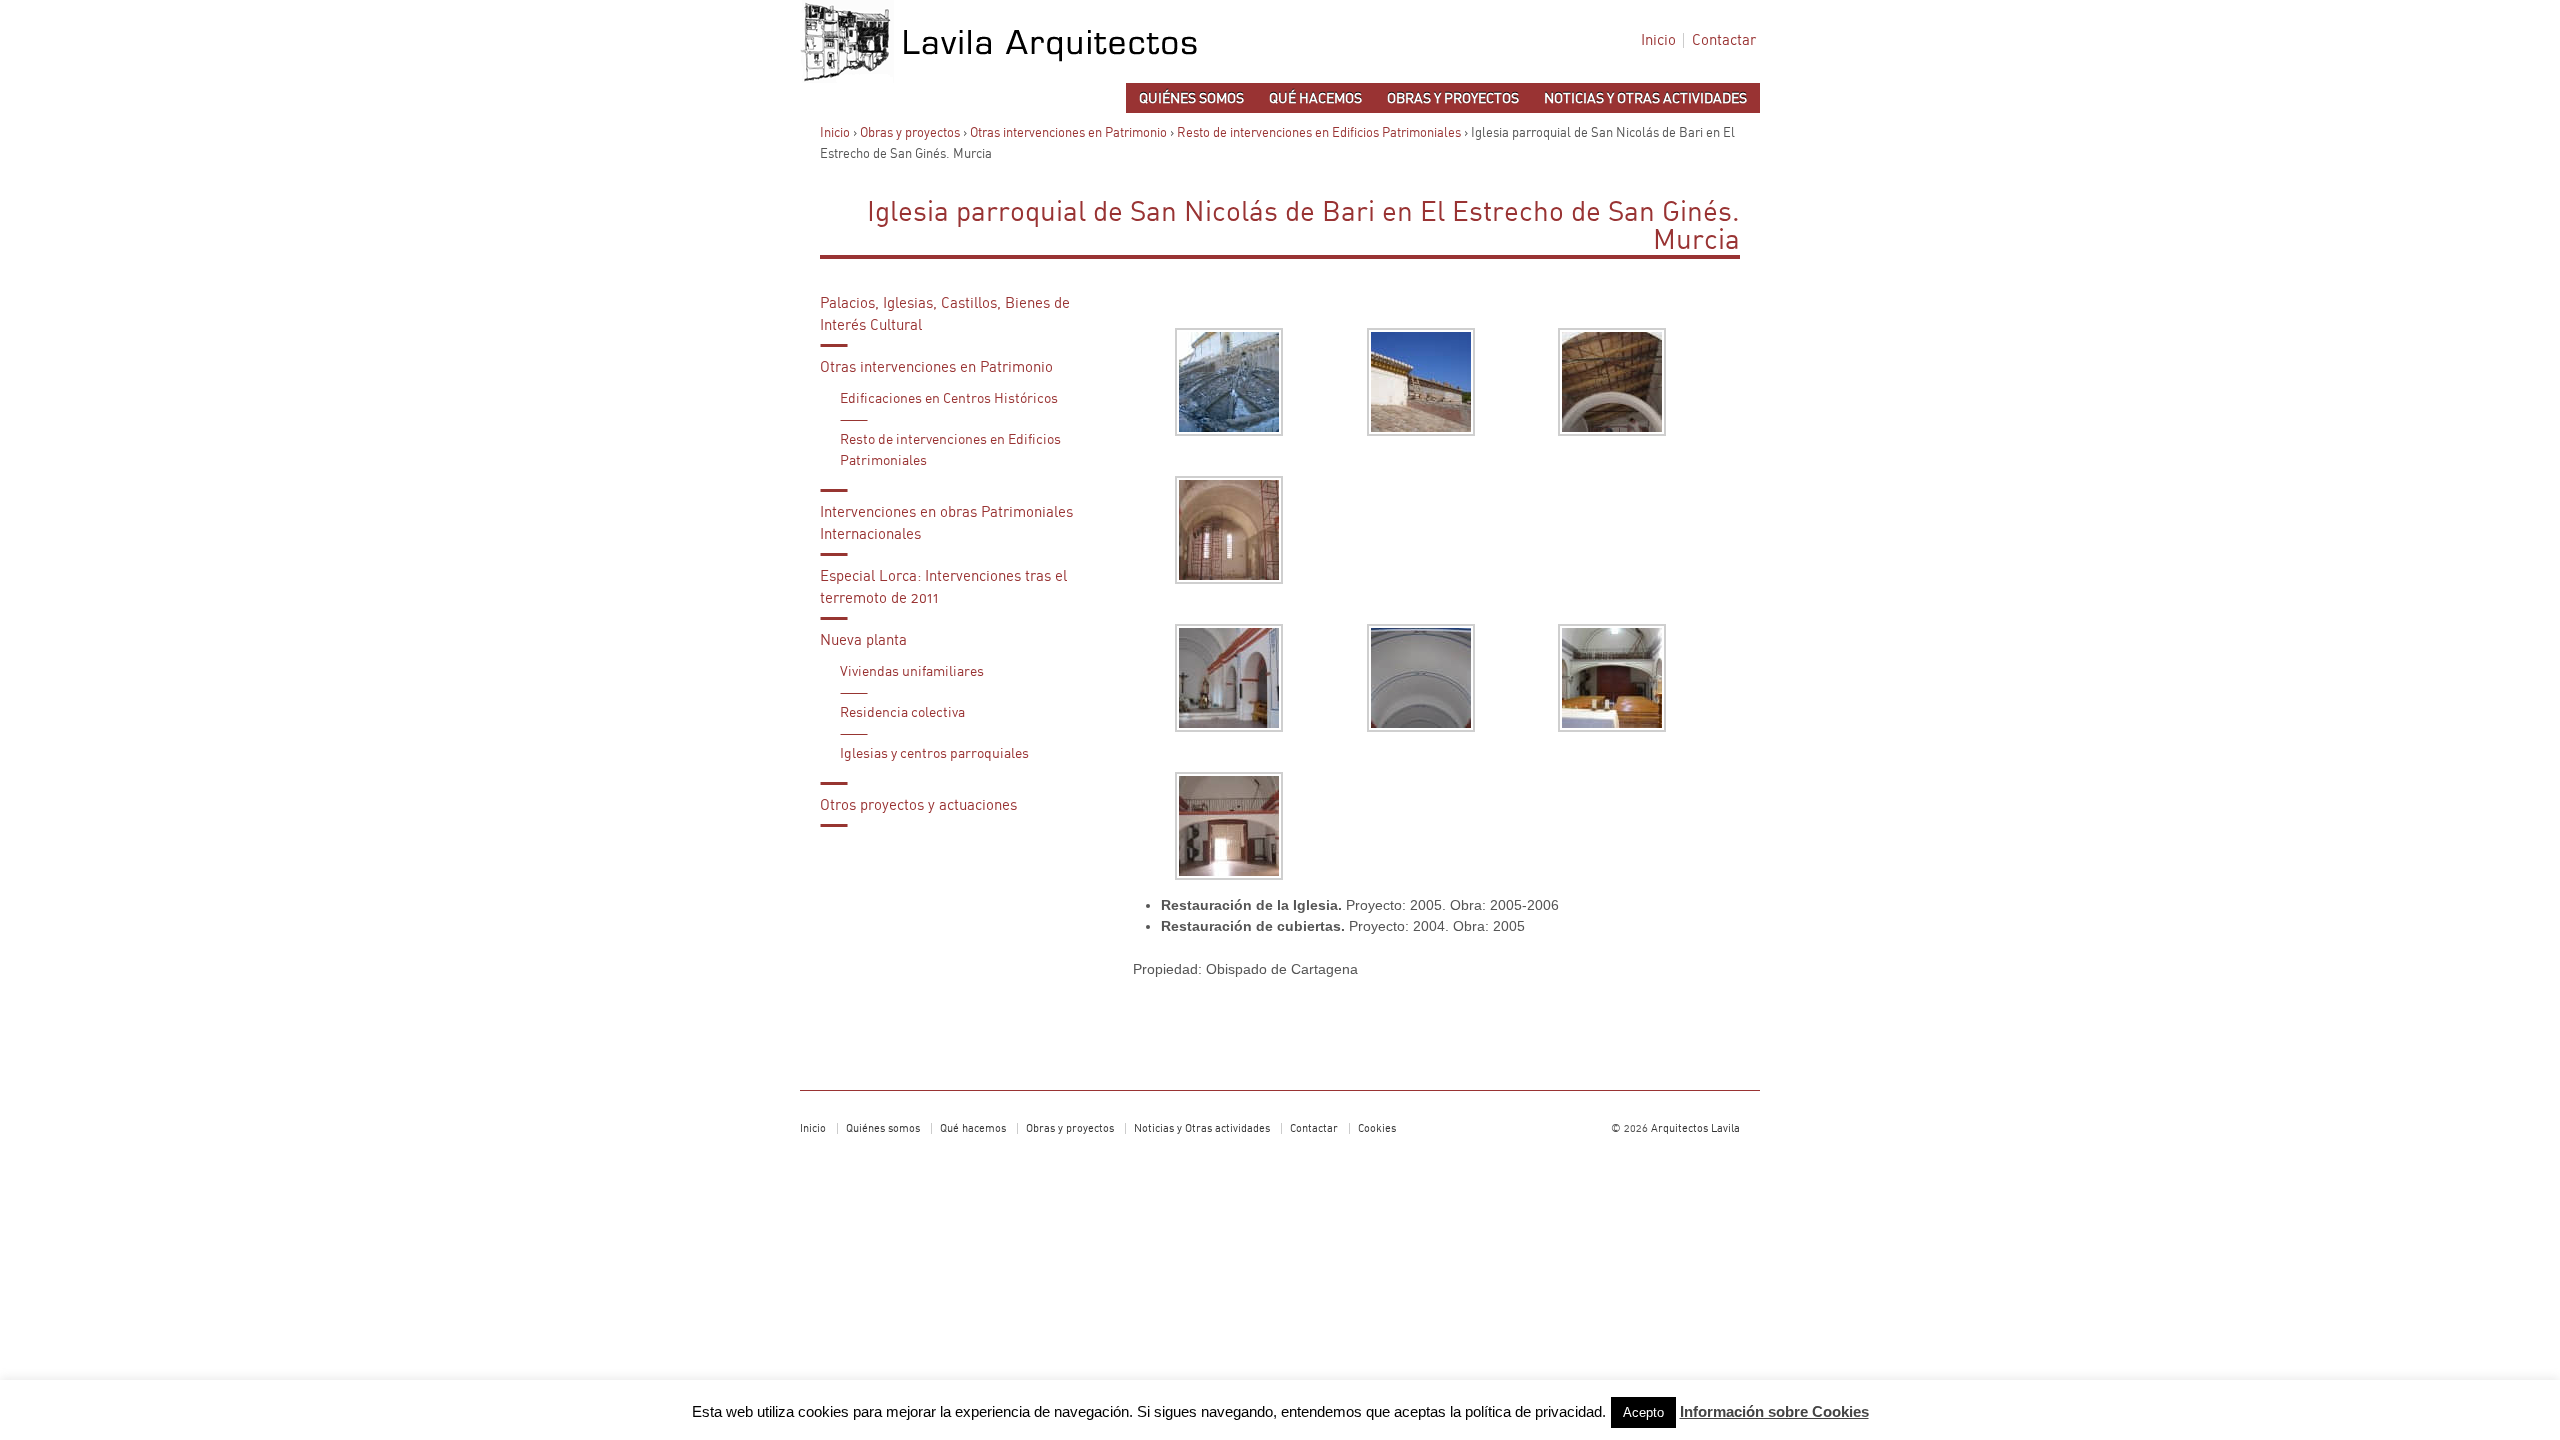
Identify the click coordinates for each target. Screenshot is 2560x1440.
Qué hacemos (1315, 99)
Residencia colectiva (902, 713)
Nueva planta (863, 640)
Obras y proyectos (1453, 99)
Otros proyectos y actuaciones (918, 805)
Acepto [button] (1643, 1412)
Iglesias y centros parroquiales (934, 754)
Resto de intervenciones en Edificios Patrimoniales (1319, 133)
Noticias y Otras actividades (1645, 99)
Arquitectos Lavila (1694, 1128)
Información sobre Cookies (1774, 1411)
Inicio (1658, 40)
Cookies (1377, 1128)
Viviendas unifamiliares (912, 672)
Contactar (1724, 40)
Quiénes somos (1191, 99)
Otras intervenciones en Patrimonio (1068, 133)
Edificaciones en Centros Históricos (949, 399)
